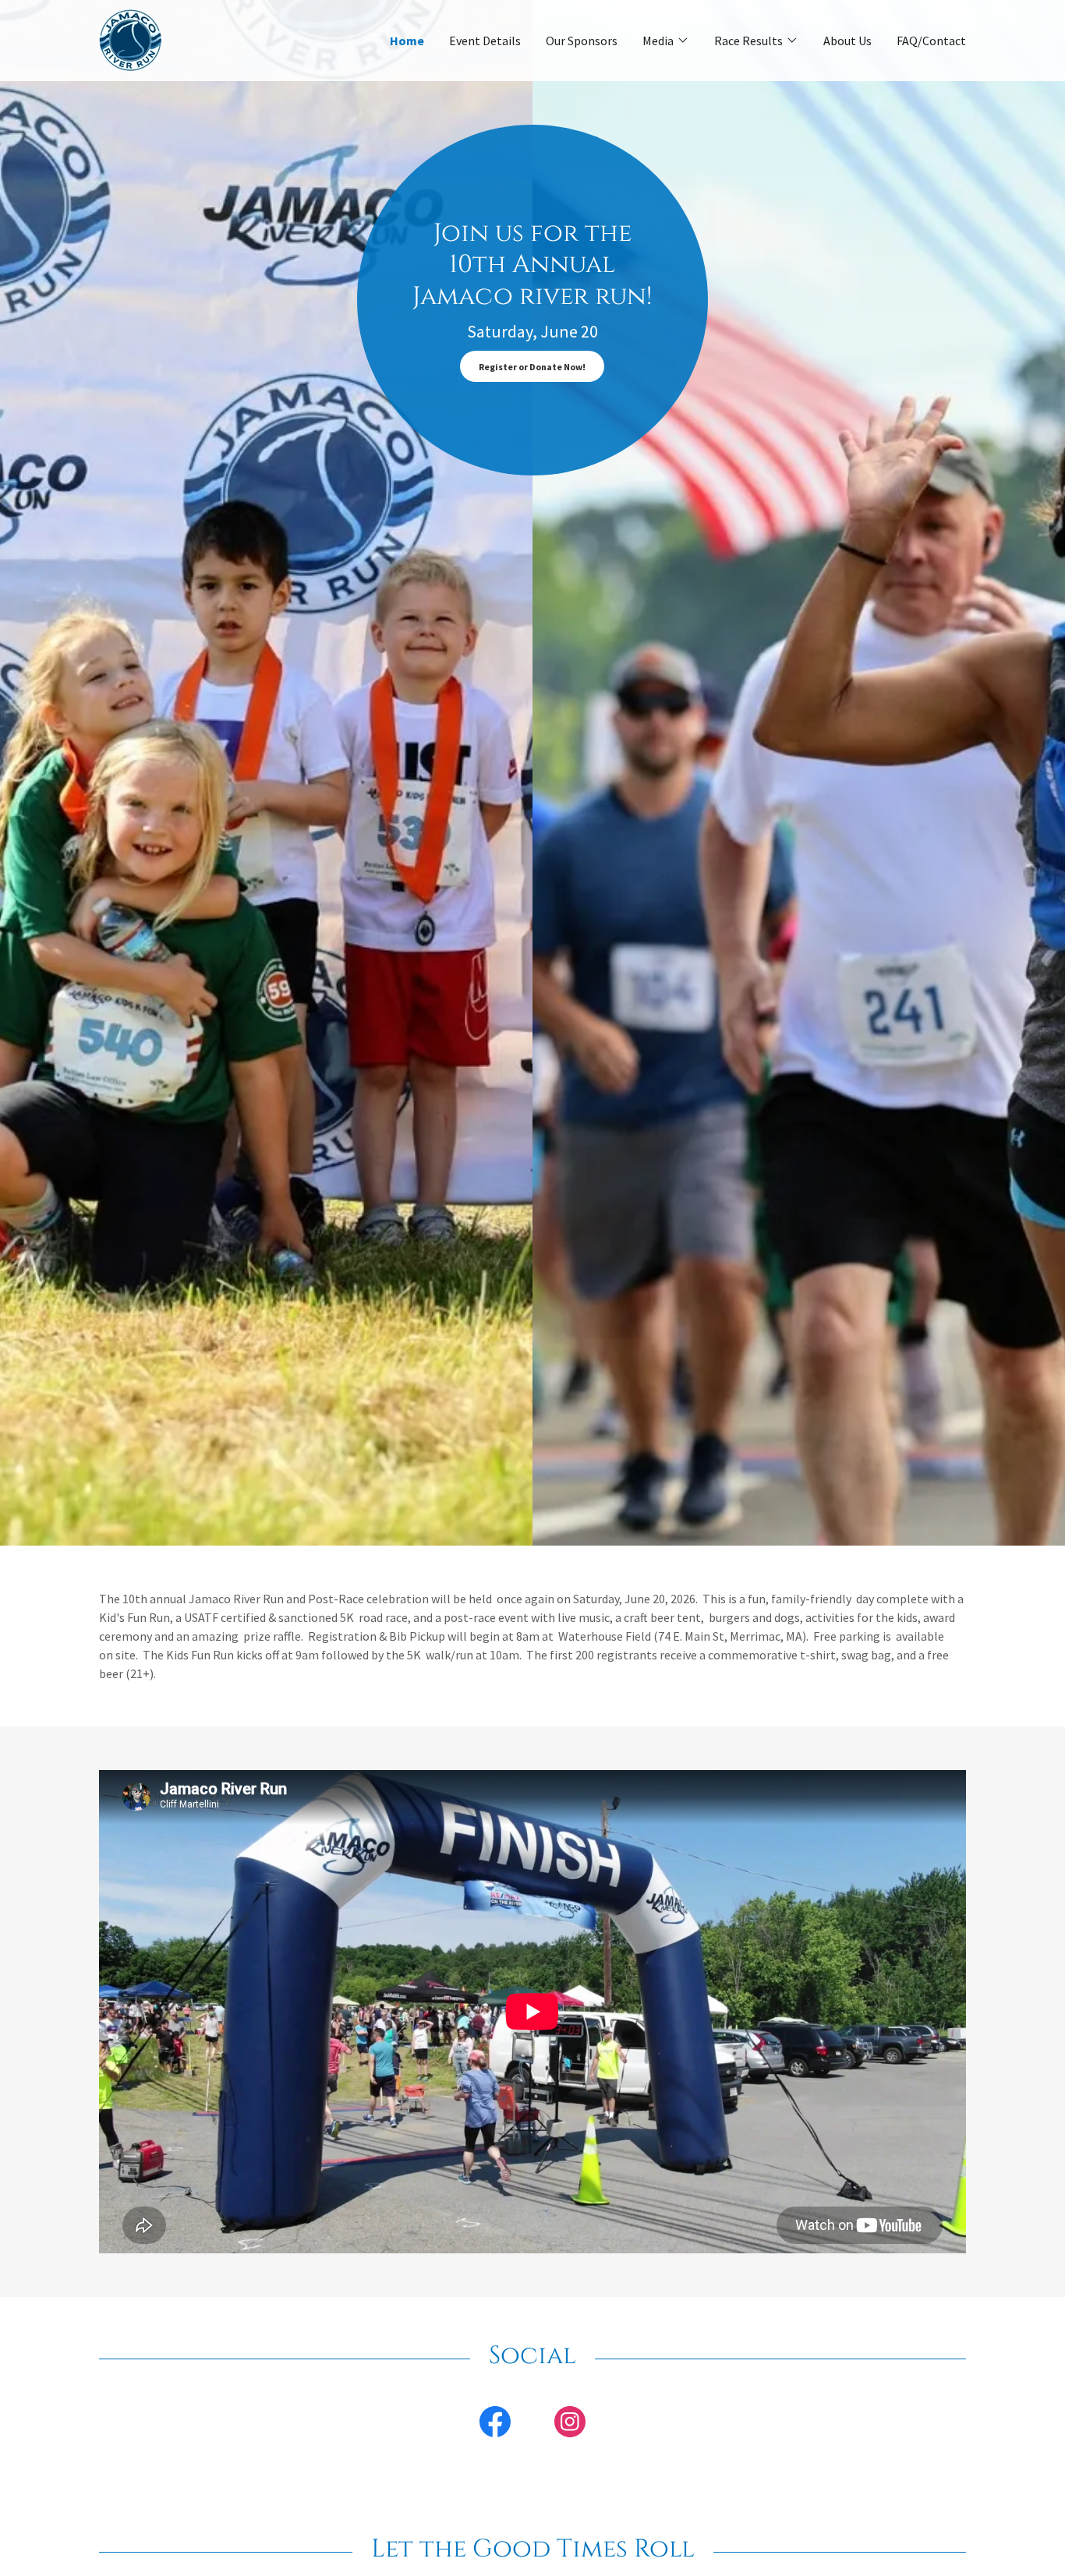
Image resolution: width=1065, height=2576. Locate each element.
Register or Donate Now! (532, 367)
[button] (666, 41)
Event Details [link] (485, 41)
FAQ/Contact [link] (931, 41)
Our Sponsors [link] (582, 41)
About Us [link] (847, 41)
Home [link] (407, 41)
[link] (130, 39)
